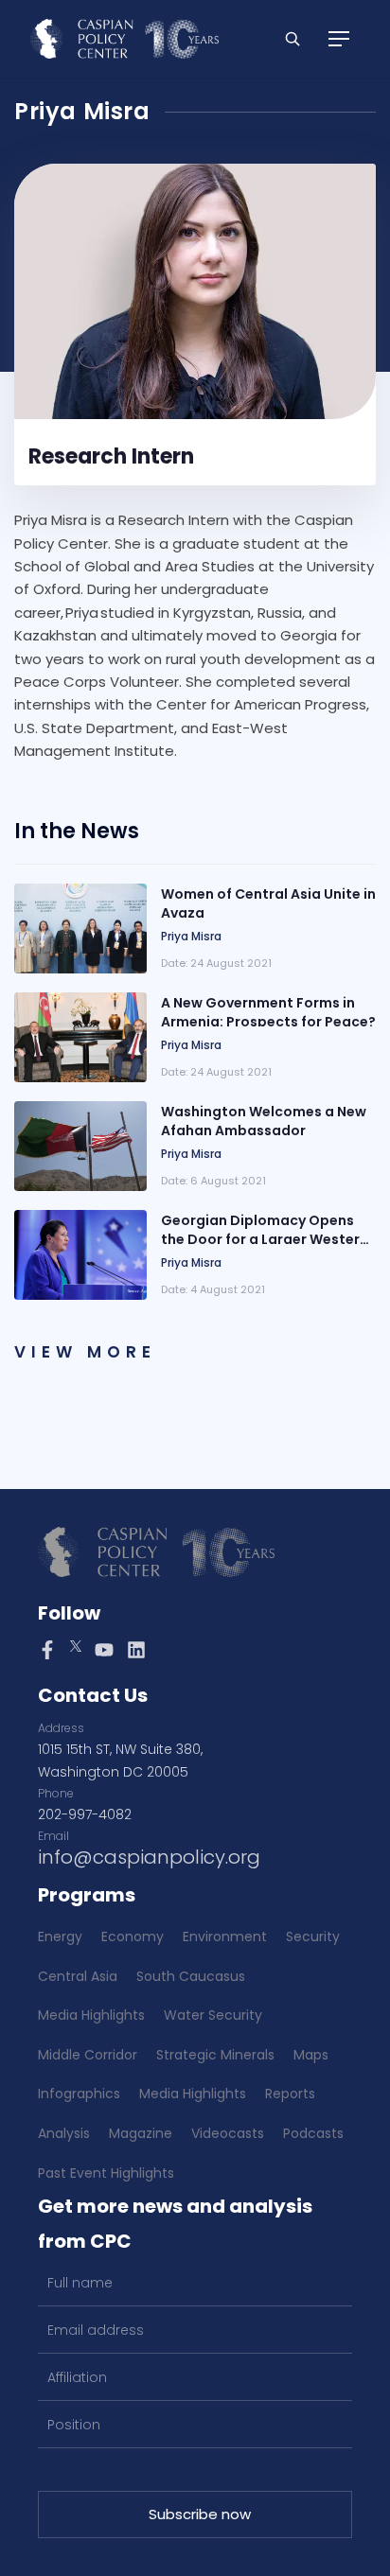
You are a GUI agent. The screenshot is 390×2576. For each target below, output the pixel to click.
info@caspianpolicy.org (149, 1857)
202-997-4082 (85, 1814)
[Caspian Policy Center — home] (124, 39)
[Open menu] (339, 39)
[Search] (292, 39)
